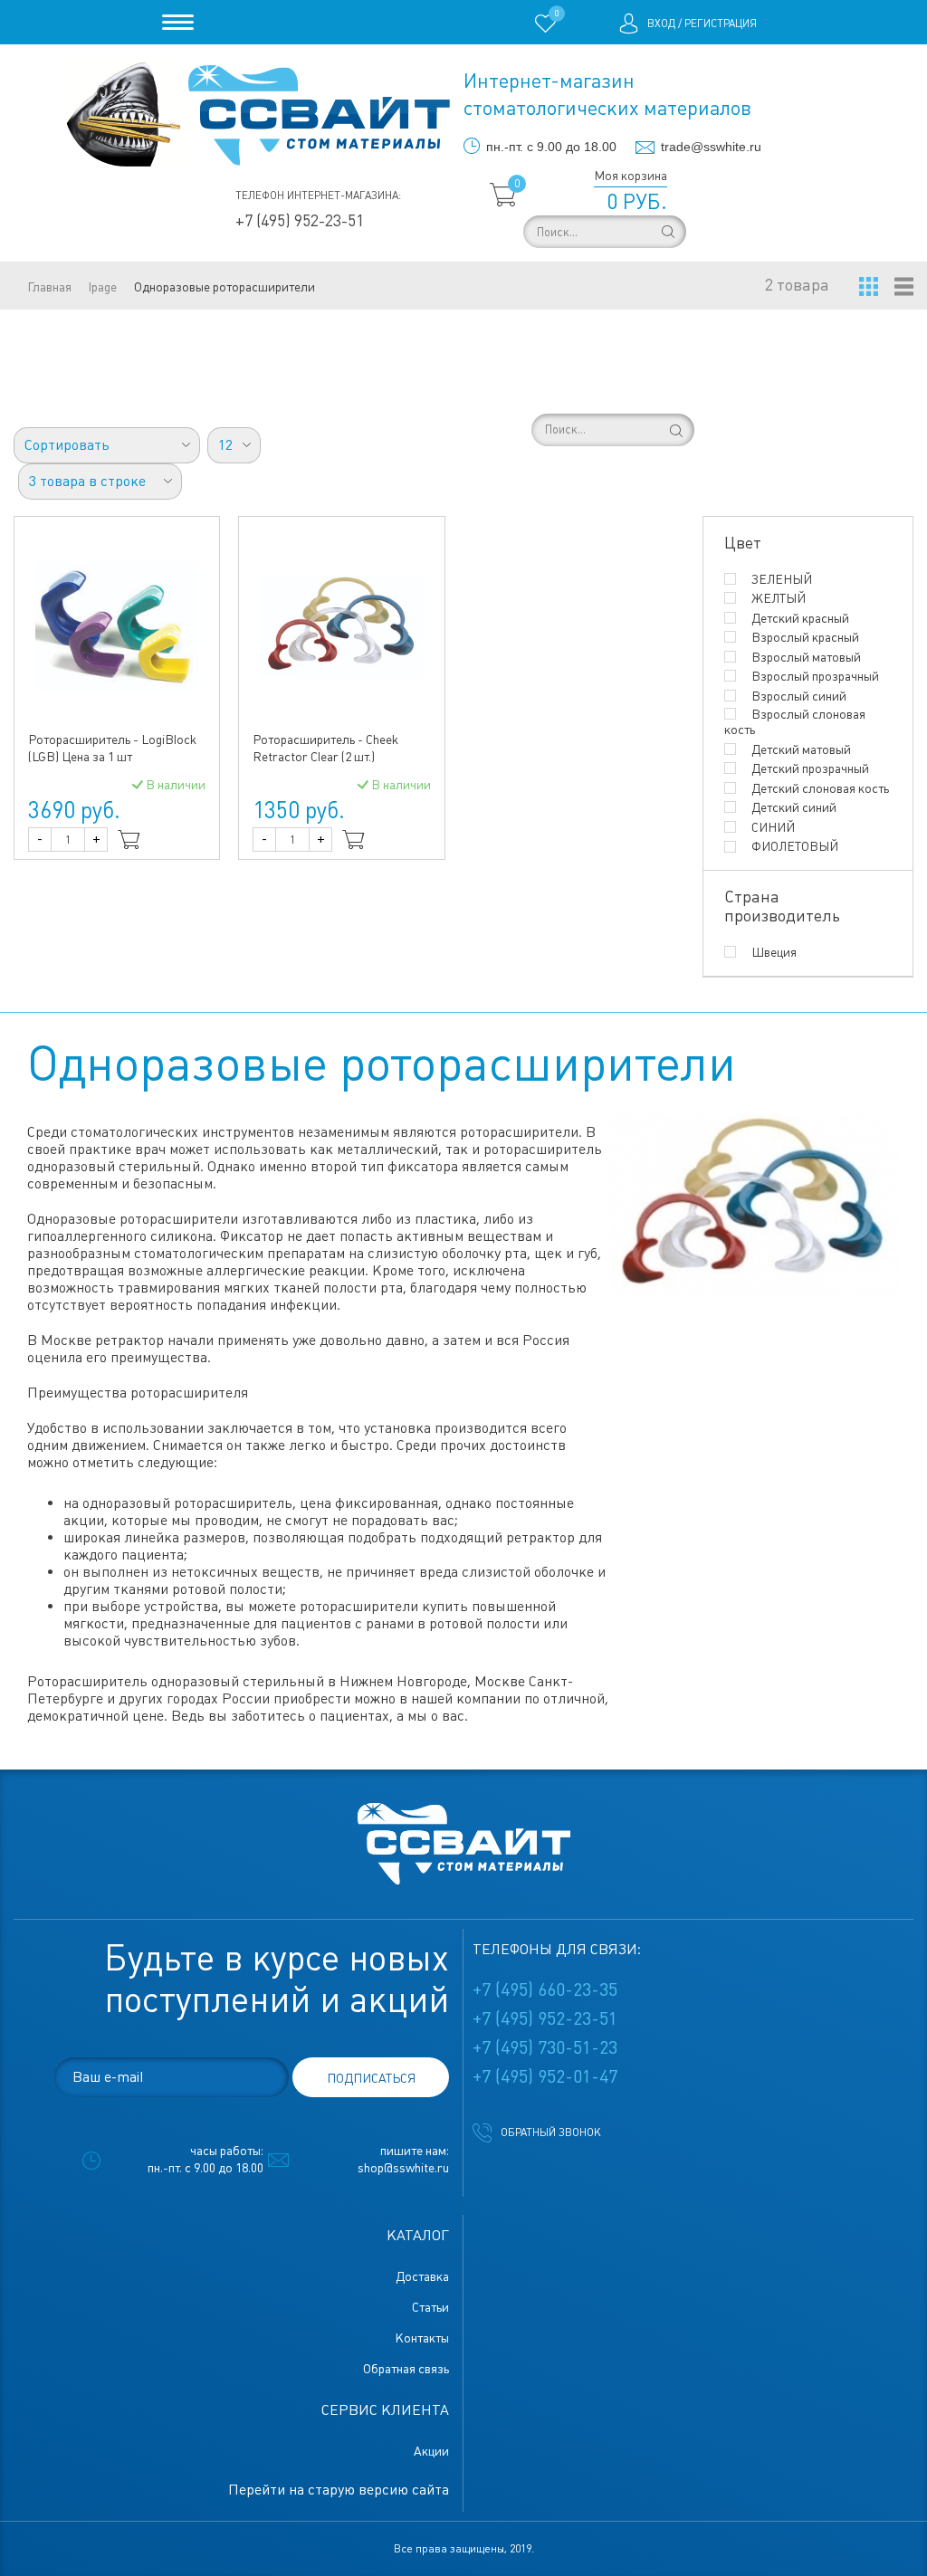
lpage (103, 287)
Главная (49, 287)
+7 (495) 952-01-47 (545, 2076)
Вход (661, 24)
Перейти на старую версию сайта (339, 2490)
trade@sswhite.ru (711, 147)
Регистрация (721, 24)
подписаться (371, 2078)
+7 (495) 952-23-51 (300, 220)
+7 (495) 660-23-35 (545, 1989)
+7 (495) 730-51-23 (545, 2047)
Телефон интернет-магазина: (318, 196)
